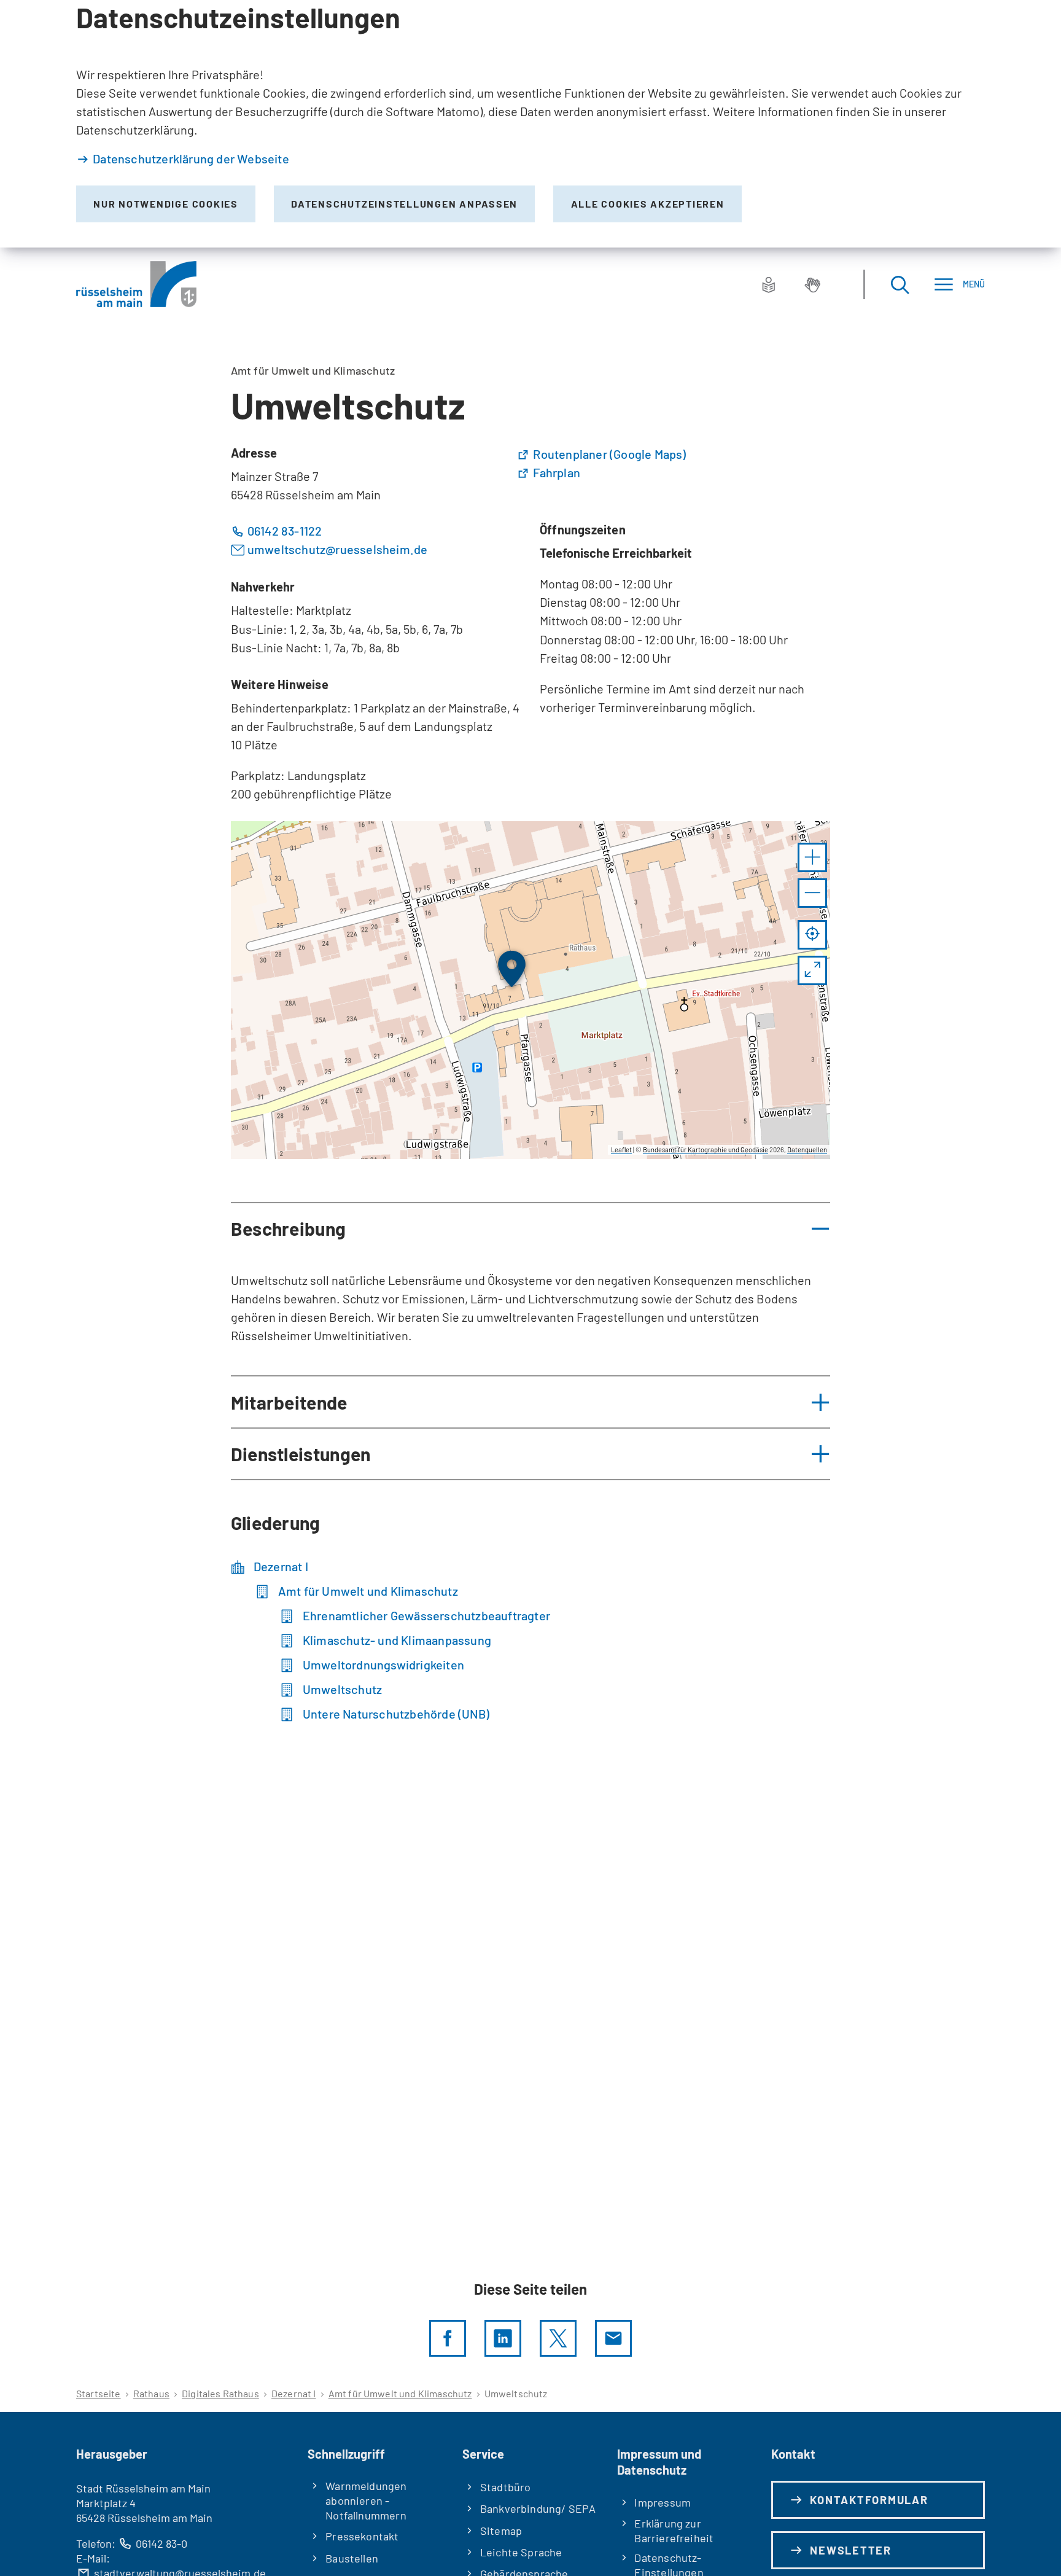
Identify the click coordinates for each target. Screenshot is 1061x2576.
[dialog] (530, 124)
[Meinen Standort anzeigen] (812, 935)
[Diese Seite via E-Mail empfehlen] (613, 2338)
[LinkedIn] (503, 2338)
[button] (812, 857)
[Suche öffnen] (900, 284)
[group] (531, 990)
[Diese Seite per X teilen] (558, 2338)
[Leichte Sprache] (769, 284)
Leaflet (621, 1149)
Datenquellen (807, 1149)
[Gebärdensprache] (812, 284)
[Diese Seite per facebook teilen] (448, 2338)
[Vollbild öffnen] (812, 970)
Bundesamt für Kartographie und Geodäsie (705, 1149)
